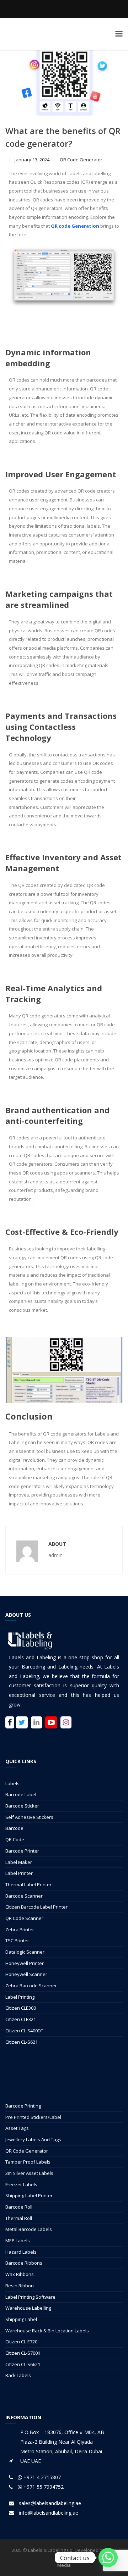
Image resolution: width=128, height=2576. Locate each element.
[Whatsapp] (108, 2558)
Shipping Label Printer (29, 2195)
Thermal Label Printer (28, 1884)
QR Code (15, 1839)
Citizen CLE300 (21, 2008)
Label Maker (19, 1862)
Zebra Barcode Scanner (31, 1986)
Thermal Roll (19, 2218)
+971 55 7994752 (43, 2487)
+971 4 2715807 (41, 2477)
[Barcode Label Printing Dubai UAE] (30, 34)
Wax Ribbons (20, 2274)
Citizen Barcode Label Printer (36, 1907)
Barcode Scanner (24, 1896)
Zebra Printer (20, 1930)
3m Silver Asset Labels (29, 2173)
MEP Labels (18, 2241)
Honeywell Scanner (26, 1974)
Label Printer (19, 1873)
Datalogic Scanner (25, 1952)
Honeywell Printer (25, 1963)
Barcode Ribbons (24, 2263)
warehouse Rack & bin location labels (47, 2331)
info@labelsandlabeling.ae (49, 2513)
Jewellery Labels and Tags (33, 2139)
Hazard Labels (21, 2252)
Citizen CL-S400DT (24, 2031)
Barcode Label (21, 1794)
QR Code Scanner (24, 1918)
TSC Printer (17, 1941)
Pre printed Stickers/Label (33, 2117)
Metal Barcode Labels (29, 2229)
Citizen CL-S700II (23, 2353)
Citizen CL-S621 (22, 2042)
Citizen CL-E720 (21, 2342)
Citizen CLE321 (21, 2019)
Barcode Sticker (22, 1806)
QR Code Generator (81, 160)
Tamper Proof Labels (28, 2162)
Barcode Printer (22, 1851)
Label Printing (20, 1997)
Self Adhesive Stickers (29, 1817)
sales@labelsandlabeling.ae (50, 2503)
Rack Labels (18, 2375)
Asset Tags (17, 2128)
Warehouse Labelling (28, 2308)
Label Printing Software (30, 2297)
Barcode (14, 1828)
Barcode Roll (19, 2207)
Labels (12, 1783)
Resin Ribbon (20, 2286)
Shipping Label (21, 2319)
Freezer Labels (21, 2184)
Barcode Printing (23, 2106)
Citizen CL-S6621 (23, 2364)
